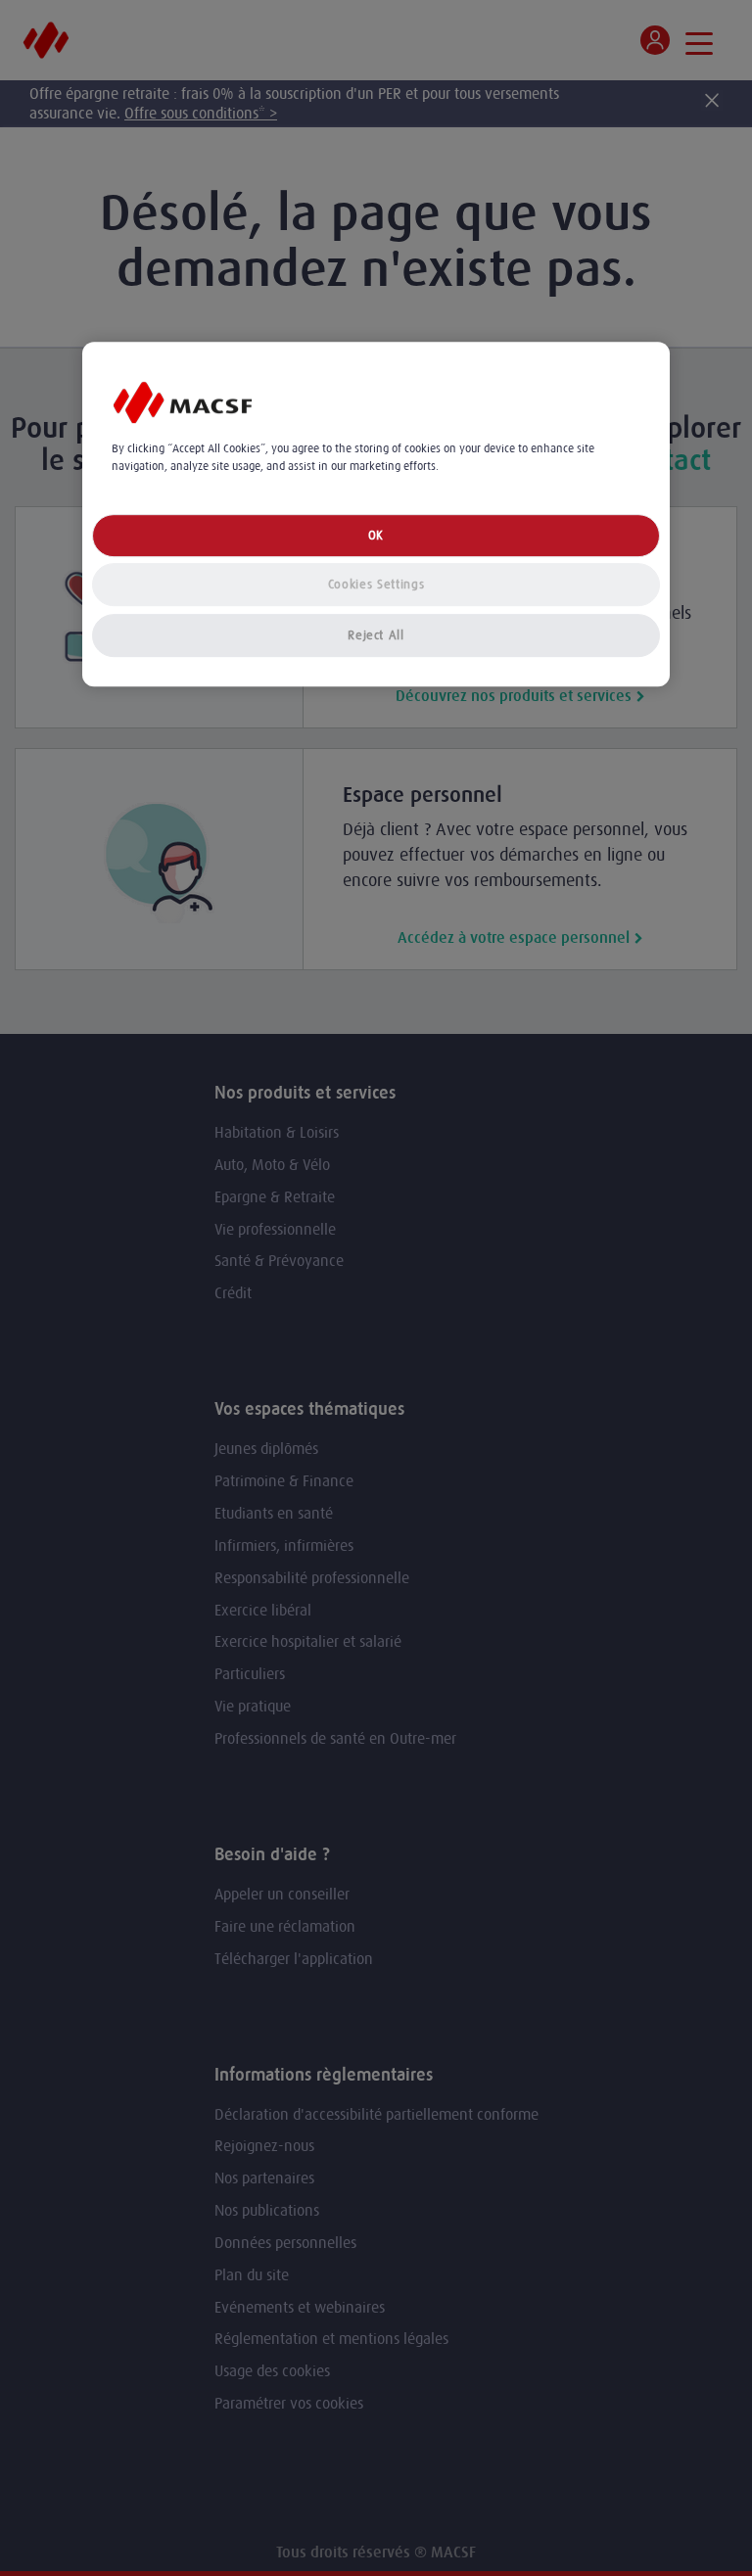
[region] (376, 515)
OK (376, 535)
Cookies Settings (376, 584)
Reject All (376, 635)
